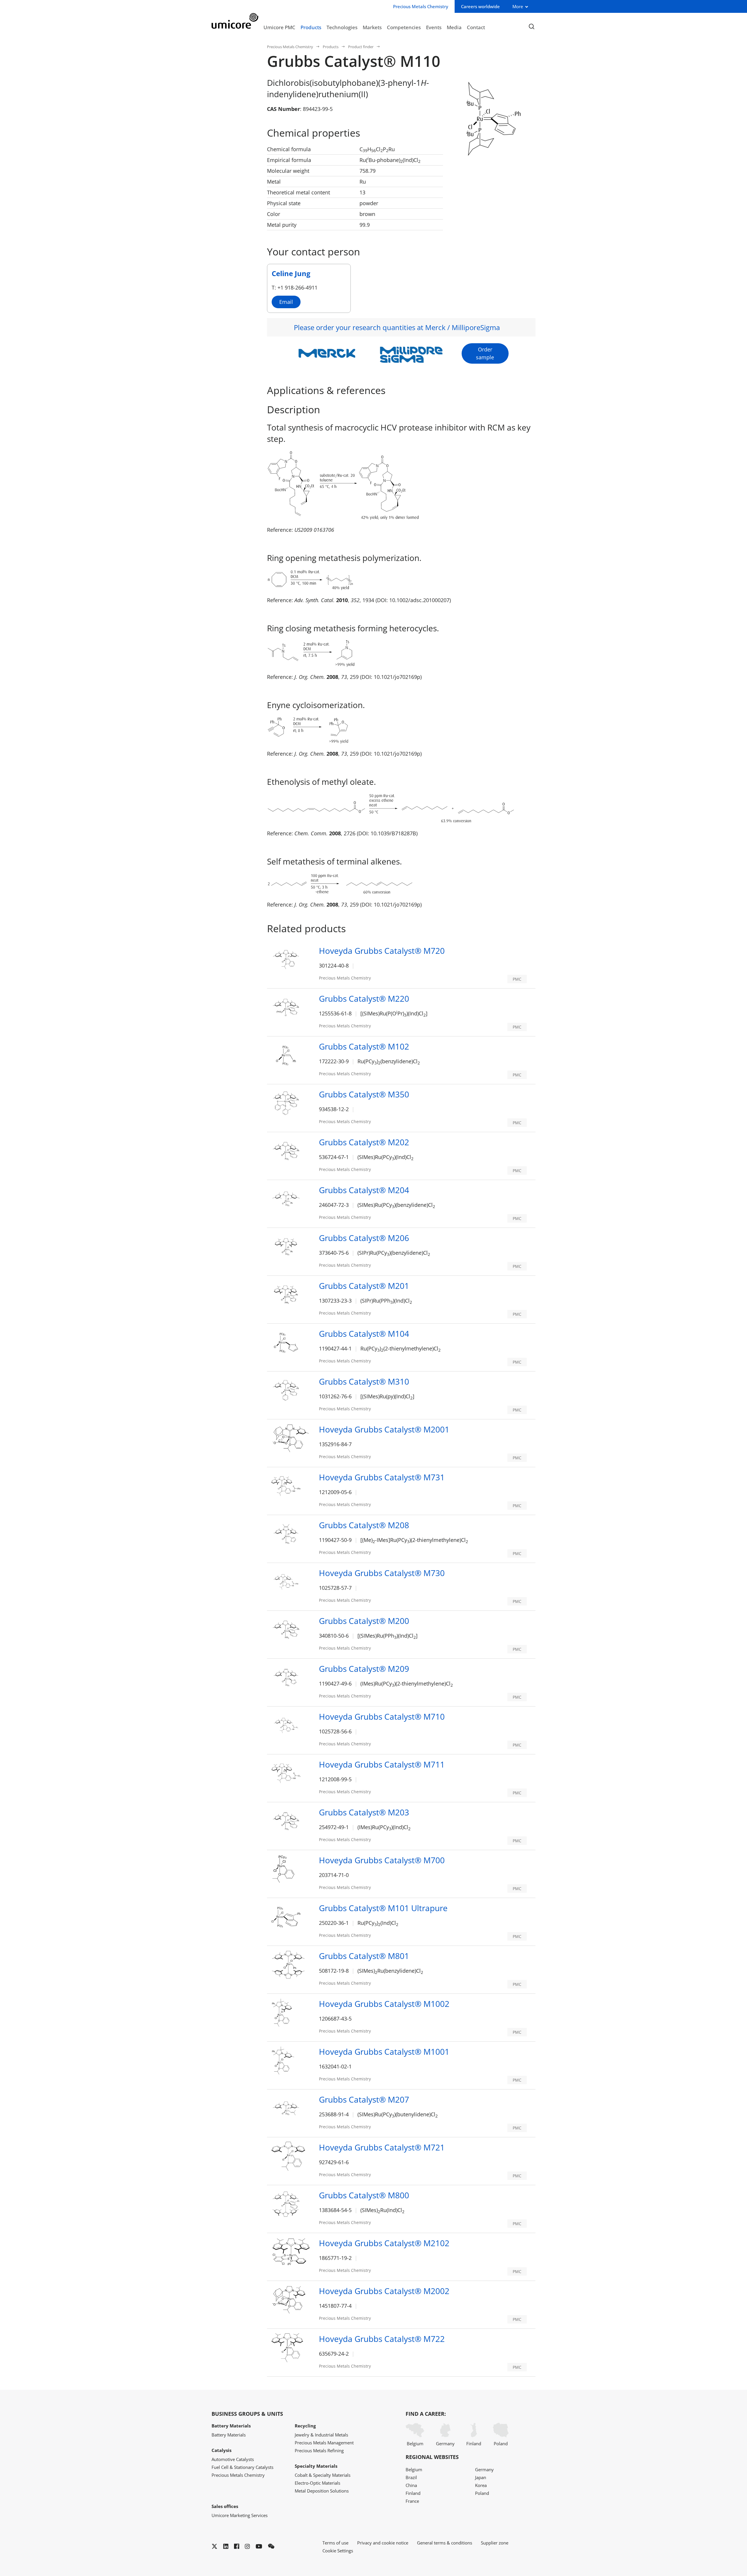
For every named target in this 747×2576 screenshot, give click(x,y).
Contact (476, 27)
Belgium (415, 2443)
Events (434, 27)
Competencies (404, 27)
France (412, 2501)
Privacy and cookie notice (383, 2543)
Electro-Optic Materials (317, 2483)
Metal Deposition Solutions (322, 2491)
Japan (481, 2477)
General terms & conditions (445, 2543)
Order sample (485, 353)
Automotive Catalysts (233, 2459)
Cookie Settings (338, 2551)
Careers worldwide (480, 6)
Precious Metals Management (324, 2443)
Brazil (411, 2477)
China (411, 2485)
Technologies (342, 27)
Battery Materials (229, 2435)
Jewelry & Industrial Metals (321, 2435)
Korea (481, 2485)
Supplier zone (495, 2543)
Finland (474, 2443)
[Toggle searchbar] (532, 27)
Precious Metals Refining (319, 2450)
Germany (445, 2443)
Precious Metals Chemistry (290, 47)
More (518, 6)
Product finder (361, 47)
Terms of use (335, 2543)
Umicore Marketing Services (240, 2515)
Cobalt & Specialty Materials (323, 2475)
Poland (501, 2443)
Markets (372, 27)
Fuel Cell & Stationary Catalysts (242, 2467)
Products (311, 27)
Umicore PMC (279, 27)
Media (454, 27)
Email (286, 302)
